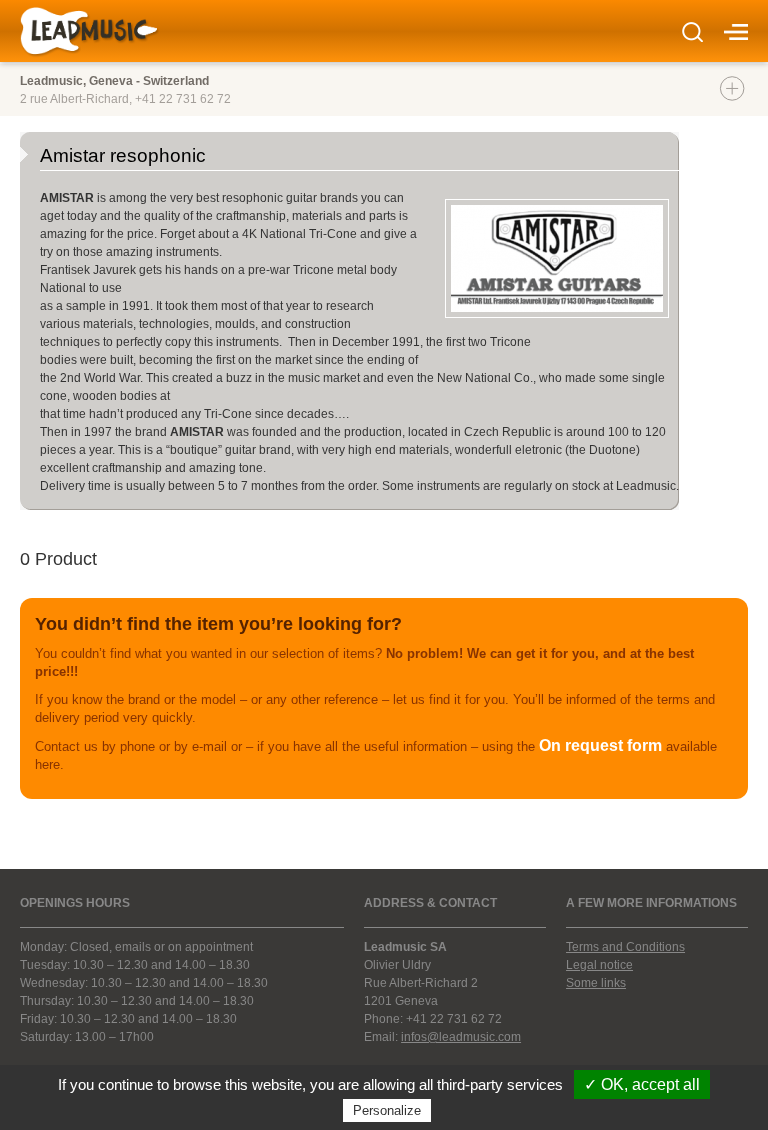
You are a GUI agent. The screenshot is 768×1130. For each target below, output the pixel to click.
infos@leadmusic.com (461, 1037)
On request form (600, 745)
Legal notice (599, 965)
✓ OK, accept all (642, 1084)
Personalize (387, 1110)
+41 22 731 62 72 (183, 99)
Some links (596, 983)
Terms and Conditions (625, 947)
